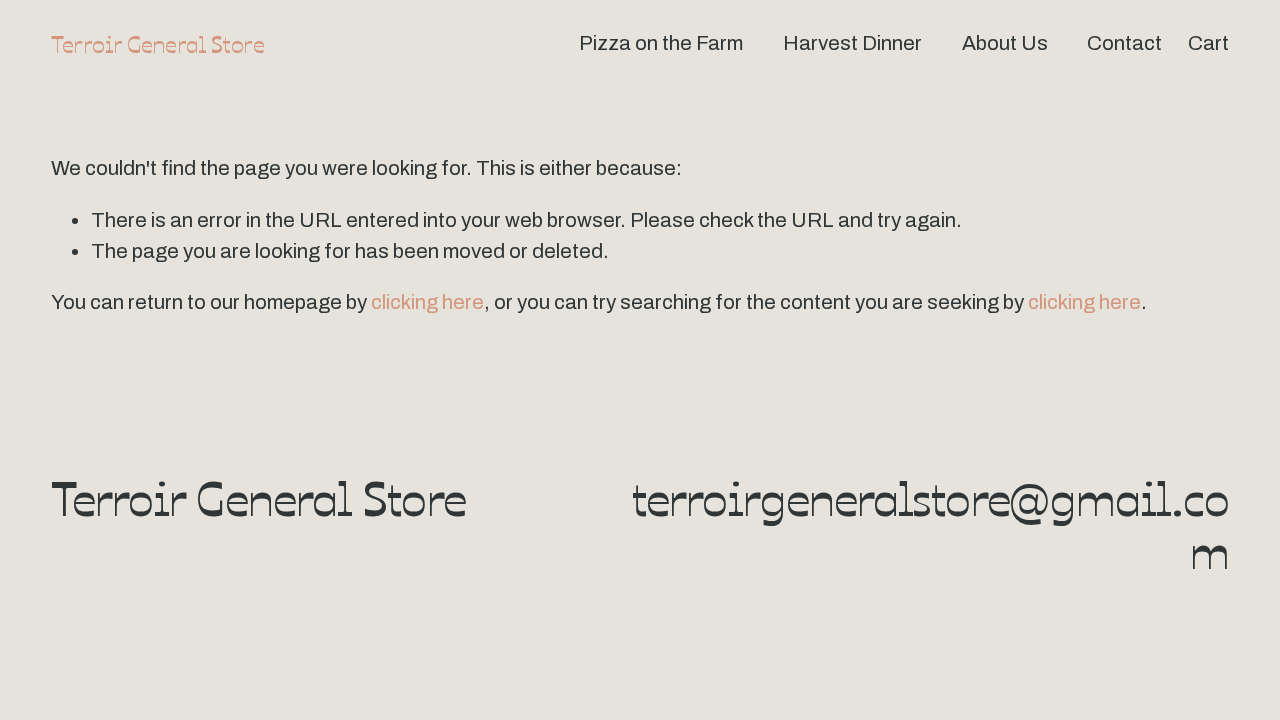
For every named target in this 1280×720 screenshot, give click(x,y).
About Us (1005, 43)
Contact (1124, 43)
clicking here (427, 302)
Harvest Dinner (852, 43)
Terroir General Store (157, 43)
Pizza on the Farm (661, 43)
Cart (1208, 43)
